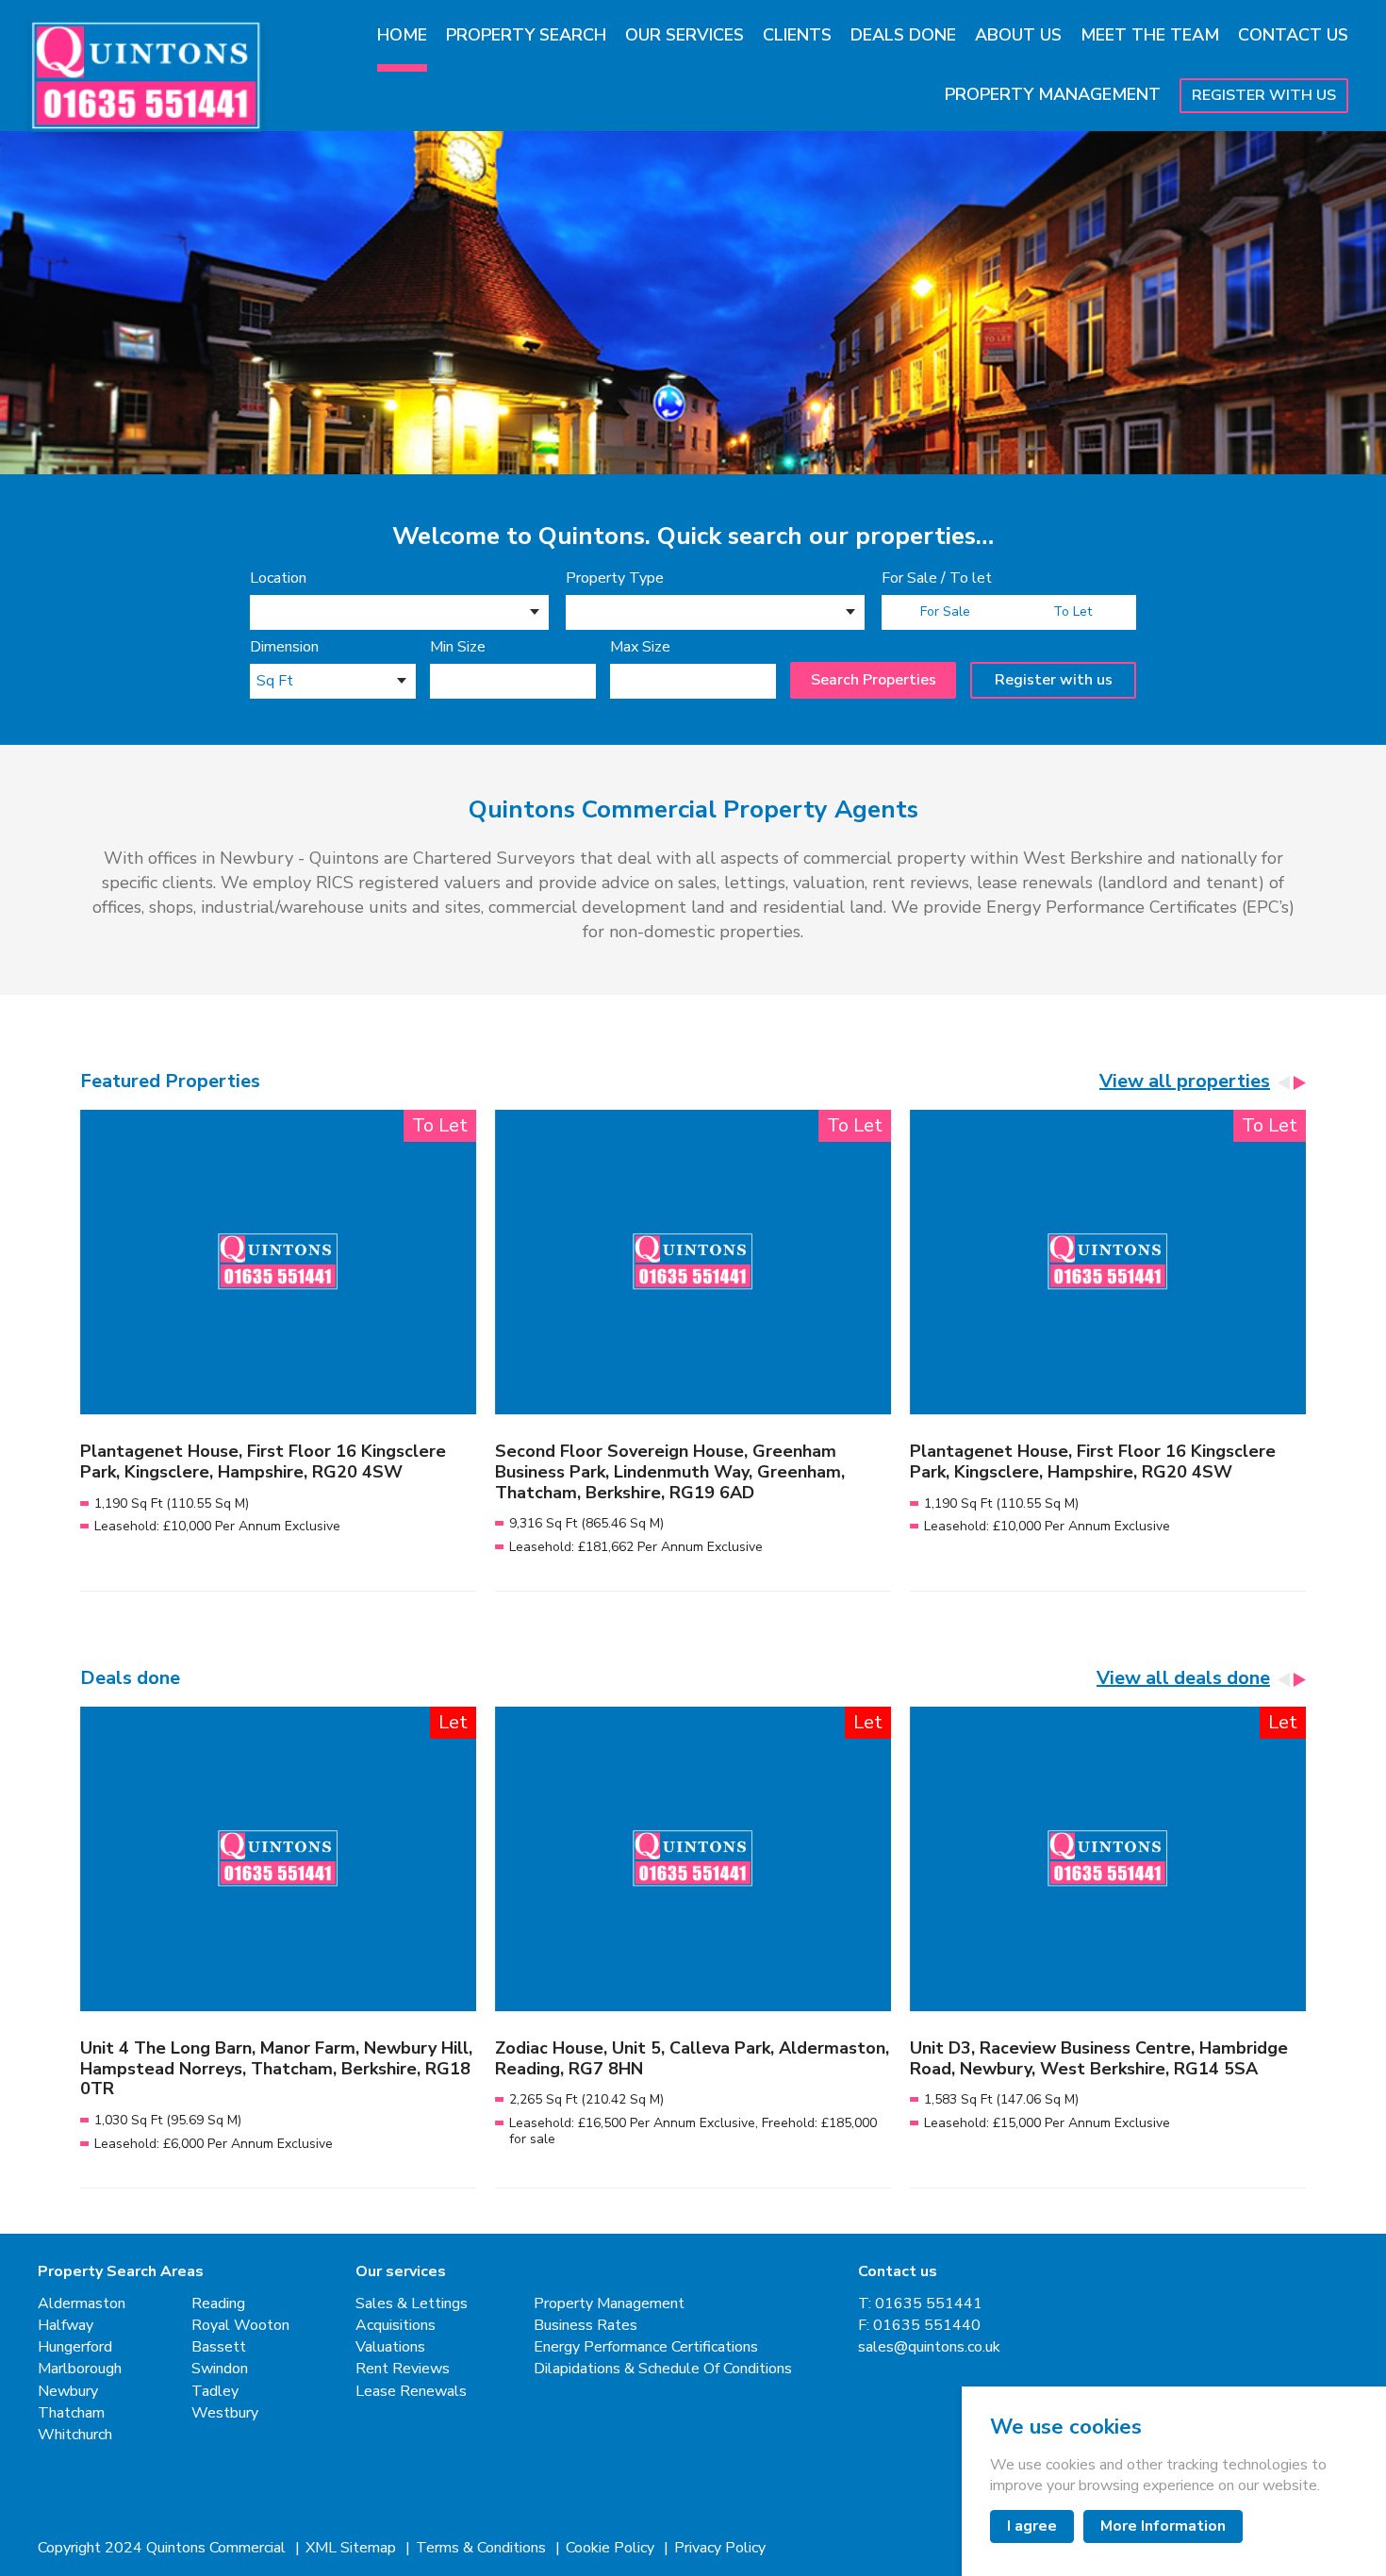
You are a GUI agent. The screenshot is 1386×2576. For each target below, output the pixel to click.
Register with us (1054, 680)
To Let (1072, 611)
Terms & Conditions (483, 2548)
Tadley (215, 2392)
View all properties (1185, 1082)
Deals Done (903, 35)
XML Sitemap (353, 2548)
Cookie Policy (612, 2548)
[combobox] (399, 612)
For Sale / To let (937, 578)
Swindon (220, 2369)
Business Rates (586, 2326)
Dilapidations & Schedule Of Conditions (663, 2369)
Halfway (66, 2326)
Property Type (615, 578)
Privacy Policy (720, 2548)
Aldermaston (82, 2304)
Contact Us (1293, 35)
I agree (1032, 2526)
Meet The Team (1150, 35)
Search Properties (874, 680)
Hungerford (75, 2347)
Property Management (1053, 94)
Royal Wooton (240, 2326)
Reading (218, 2304)
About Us (1018, 35)
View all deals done (1183, 1678)
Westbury (225, 2413)
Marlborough (80, 2369)
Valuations (390, 2347)
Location (278, 578)
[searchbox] (262, 615)
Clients (797, 35)
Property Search (526, 35)
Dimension (284, 647)
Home (402, 35)
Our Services (685, 35)
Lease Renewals (411, 2392)
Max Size (640, 647)
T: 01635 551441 (920, 2304)
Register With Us (1264, 95)
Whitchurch (75, 2435)
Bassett (219, 2347)
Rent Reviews (403, 2369)
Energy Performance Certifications (646, 2347)
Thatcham (71, 2413)
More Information (1163, 2526)
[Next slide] (1299, 1083)
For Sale (945, 611)
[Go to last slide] (1285, 1083)
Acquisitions (396, 2326)
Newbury (68, 2392)
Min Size (458, 647)
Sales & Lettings (412, 2304)
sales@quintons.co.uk (929, 2347)
